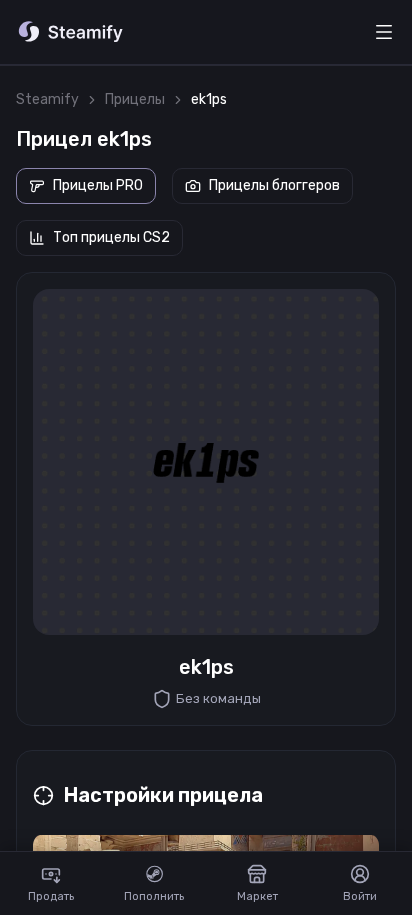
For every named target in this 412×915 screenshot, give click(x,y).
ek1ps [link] (209, 99)
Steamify (47, 99)
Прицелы (135, 99)
